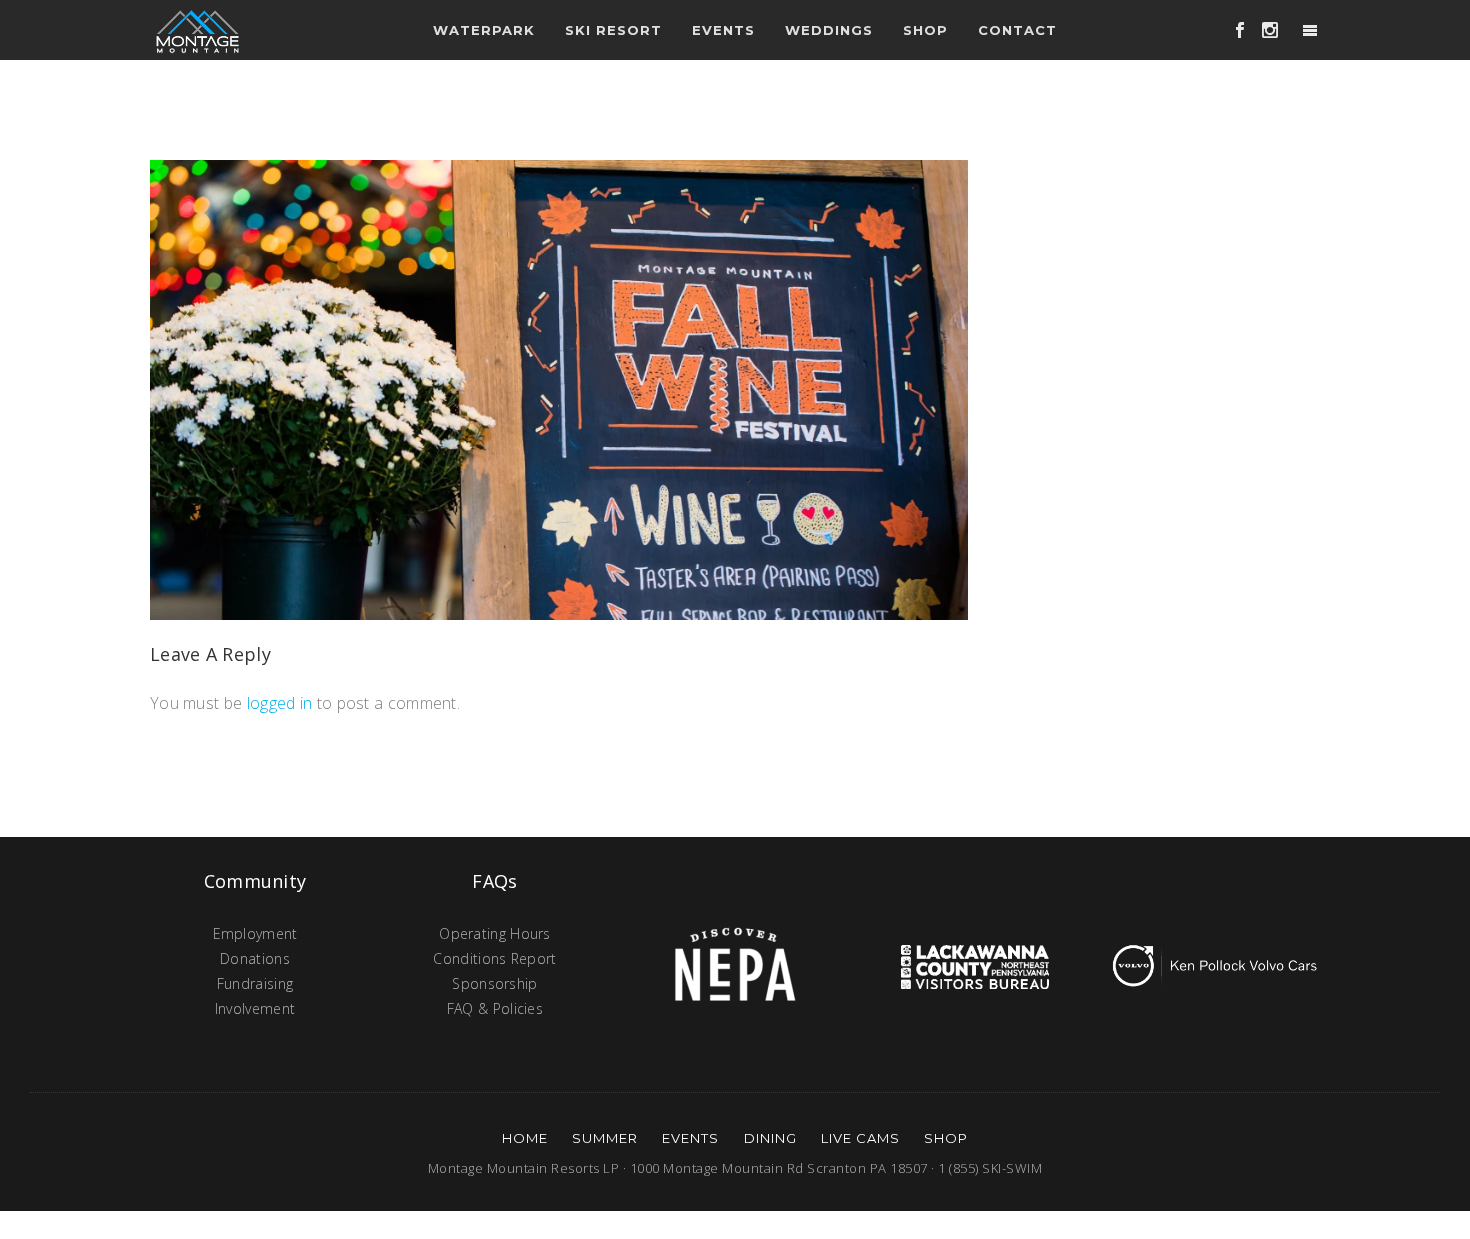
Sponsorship (494, 983)
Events (690, 1138)
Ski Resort (613, 30)
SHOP (946, 1138)
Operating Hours (495, 933)
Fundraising (255, 983)
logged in (280, 703)
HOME (525, 1138)
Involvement (255, 1008)
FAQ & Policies (495, 1008)
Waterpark (484, 30)
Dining (770, 1138)
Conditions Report (494, 958)
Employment (255, 933)
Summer (605, 1138)
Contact (1017, 30)
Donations (255, 958)
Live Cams (860, 1138)
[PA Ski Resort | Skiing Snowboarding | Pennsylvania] (197, 30)
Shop (925, 30)
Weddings (829, 30)
